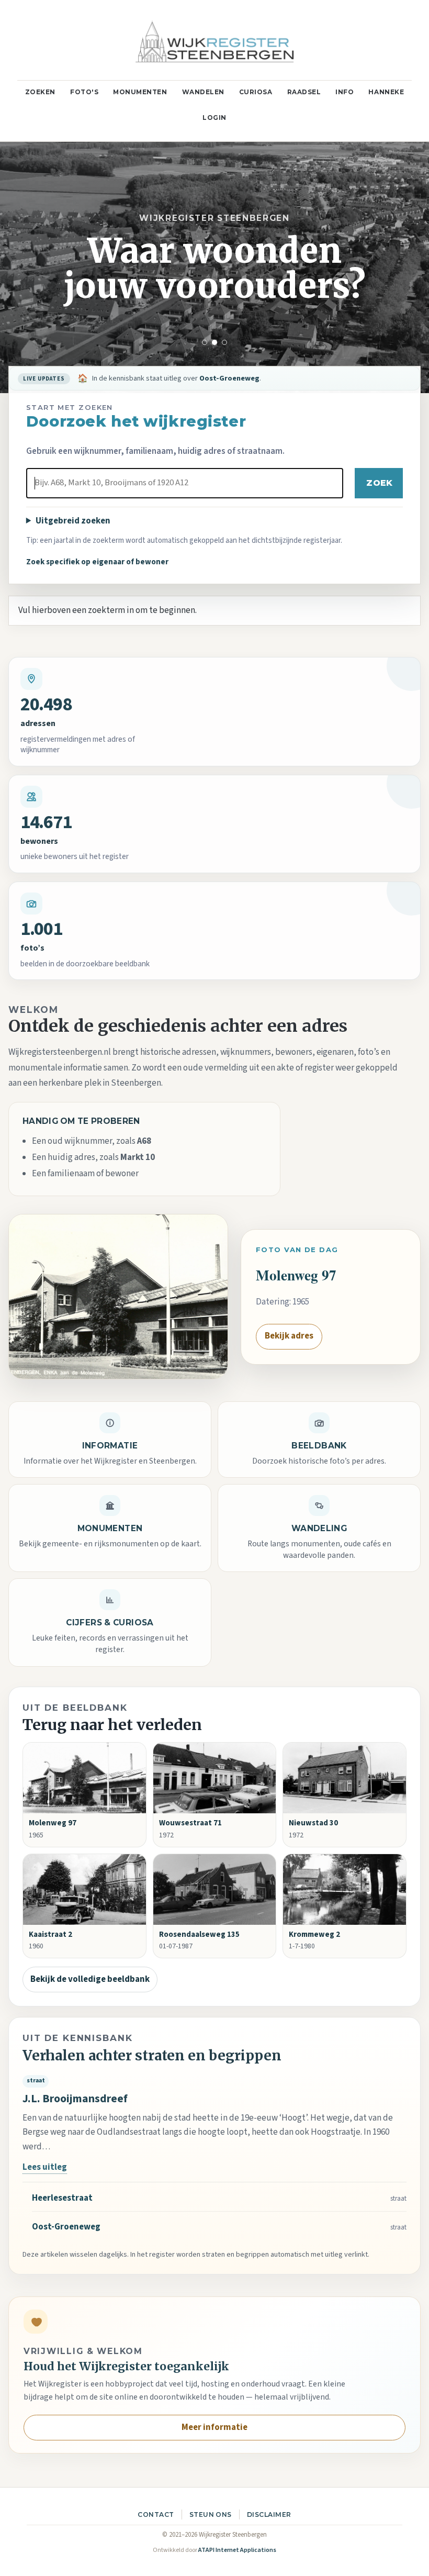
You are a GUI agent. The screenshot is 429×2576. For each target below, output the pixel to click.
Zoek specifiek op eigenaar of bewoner (97, 562)
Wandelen (203, 92)
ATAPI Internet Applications (237, 2550)
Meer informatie (214, 2427)
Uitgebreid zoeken (73, 521)
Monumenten (140, 92)
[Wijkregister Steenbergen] (214, 40)
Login (214, 118)
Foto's (84, 92)
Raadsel (304, 92)
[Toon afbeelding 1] (205, 342)
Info (345, 92)
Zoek (379, 483)
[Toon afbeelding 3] (224, 342)
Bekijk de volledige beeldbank (90, 1979)
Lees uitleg (45, 2167)
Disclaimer (269, 2514)
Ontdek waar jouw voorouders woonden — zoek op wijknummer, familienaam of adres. (228, 378)
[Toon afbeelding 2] (214, 342)
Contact (156, 2514)
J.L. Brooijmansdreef (75, 2099)
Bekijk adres (289, 1336)
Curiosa (256, 92)
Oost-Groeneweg (66, 2227)
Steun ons (211, 2514)
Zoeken (40, 92)
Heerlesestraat (62, 2198)
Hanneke (386, 92)
